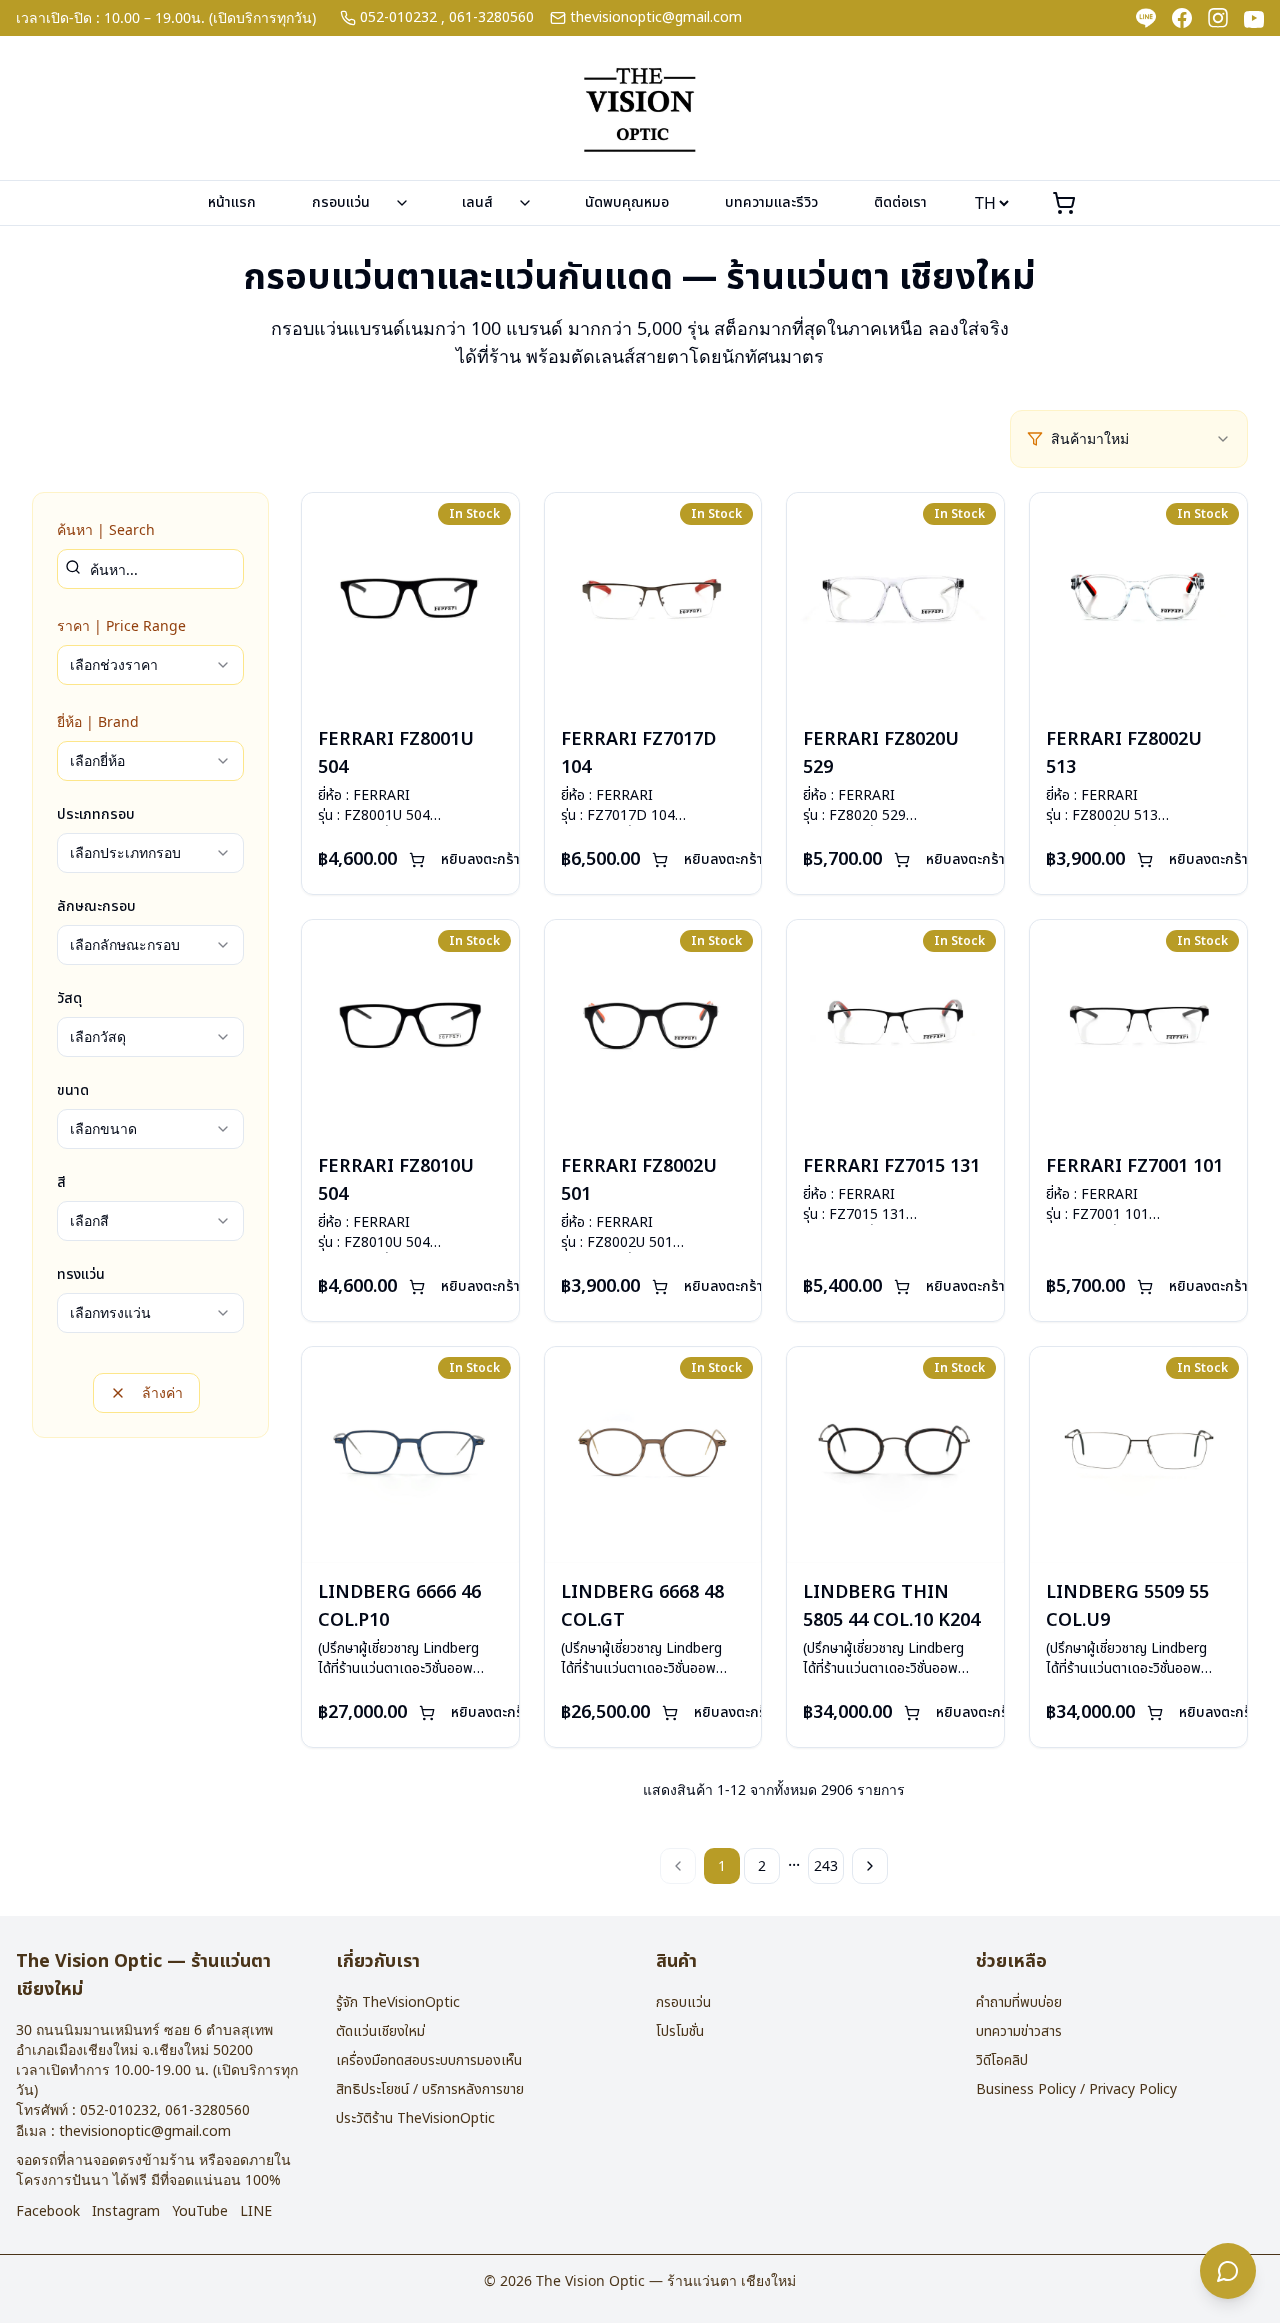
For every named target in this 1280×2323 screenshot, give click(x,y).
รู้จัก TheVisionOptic (398, 2002)
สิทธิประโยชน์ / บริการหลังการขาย (430, 2089)
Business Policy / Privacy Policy (1076, 2089)
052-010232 (398, 18)
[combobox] (1141, 439)
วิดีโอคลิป (1002, 2060)
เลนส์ (477, 202)
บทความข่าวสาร (1019, 2031)
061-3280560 (491, 18)
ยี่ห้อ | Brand (98, 721)
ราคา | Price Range (121, 625)
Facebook (48, 2212)
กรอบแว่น (341, 202)
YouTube (200, 2212)
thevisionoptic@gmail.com (656, 18)
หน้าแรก (232, 202)
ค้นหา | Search (106, 529)
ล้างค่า (162, 1392)
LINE (256, 2212)
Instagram (126, 2212)
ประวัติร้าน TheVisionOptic (415, 2118)
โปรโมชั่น (680, 2031)
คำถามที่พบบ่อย (1019, 2002)
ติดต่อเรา (900, 202)
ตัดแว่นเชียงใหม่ (380, 2031)
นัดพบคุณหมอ (627, 202)
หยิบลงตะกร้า (480, 859)
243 (826, 1865)
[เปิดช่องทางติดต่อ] (1228, 2271)
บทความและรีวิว (771, 202)
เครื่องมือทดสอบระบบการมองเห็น (429, 2060)
